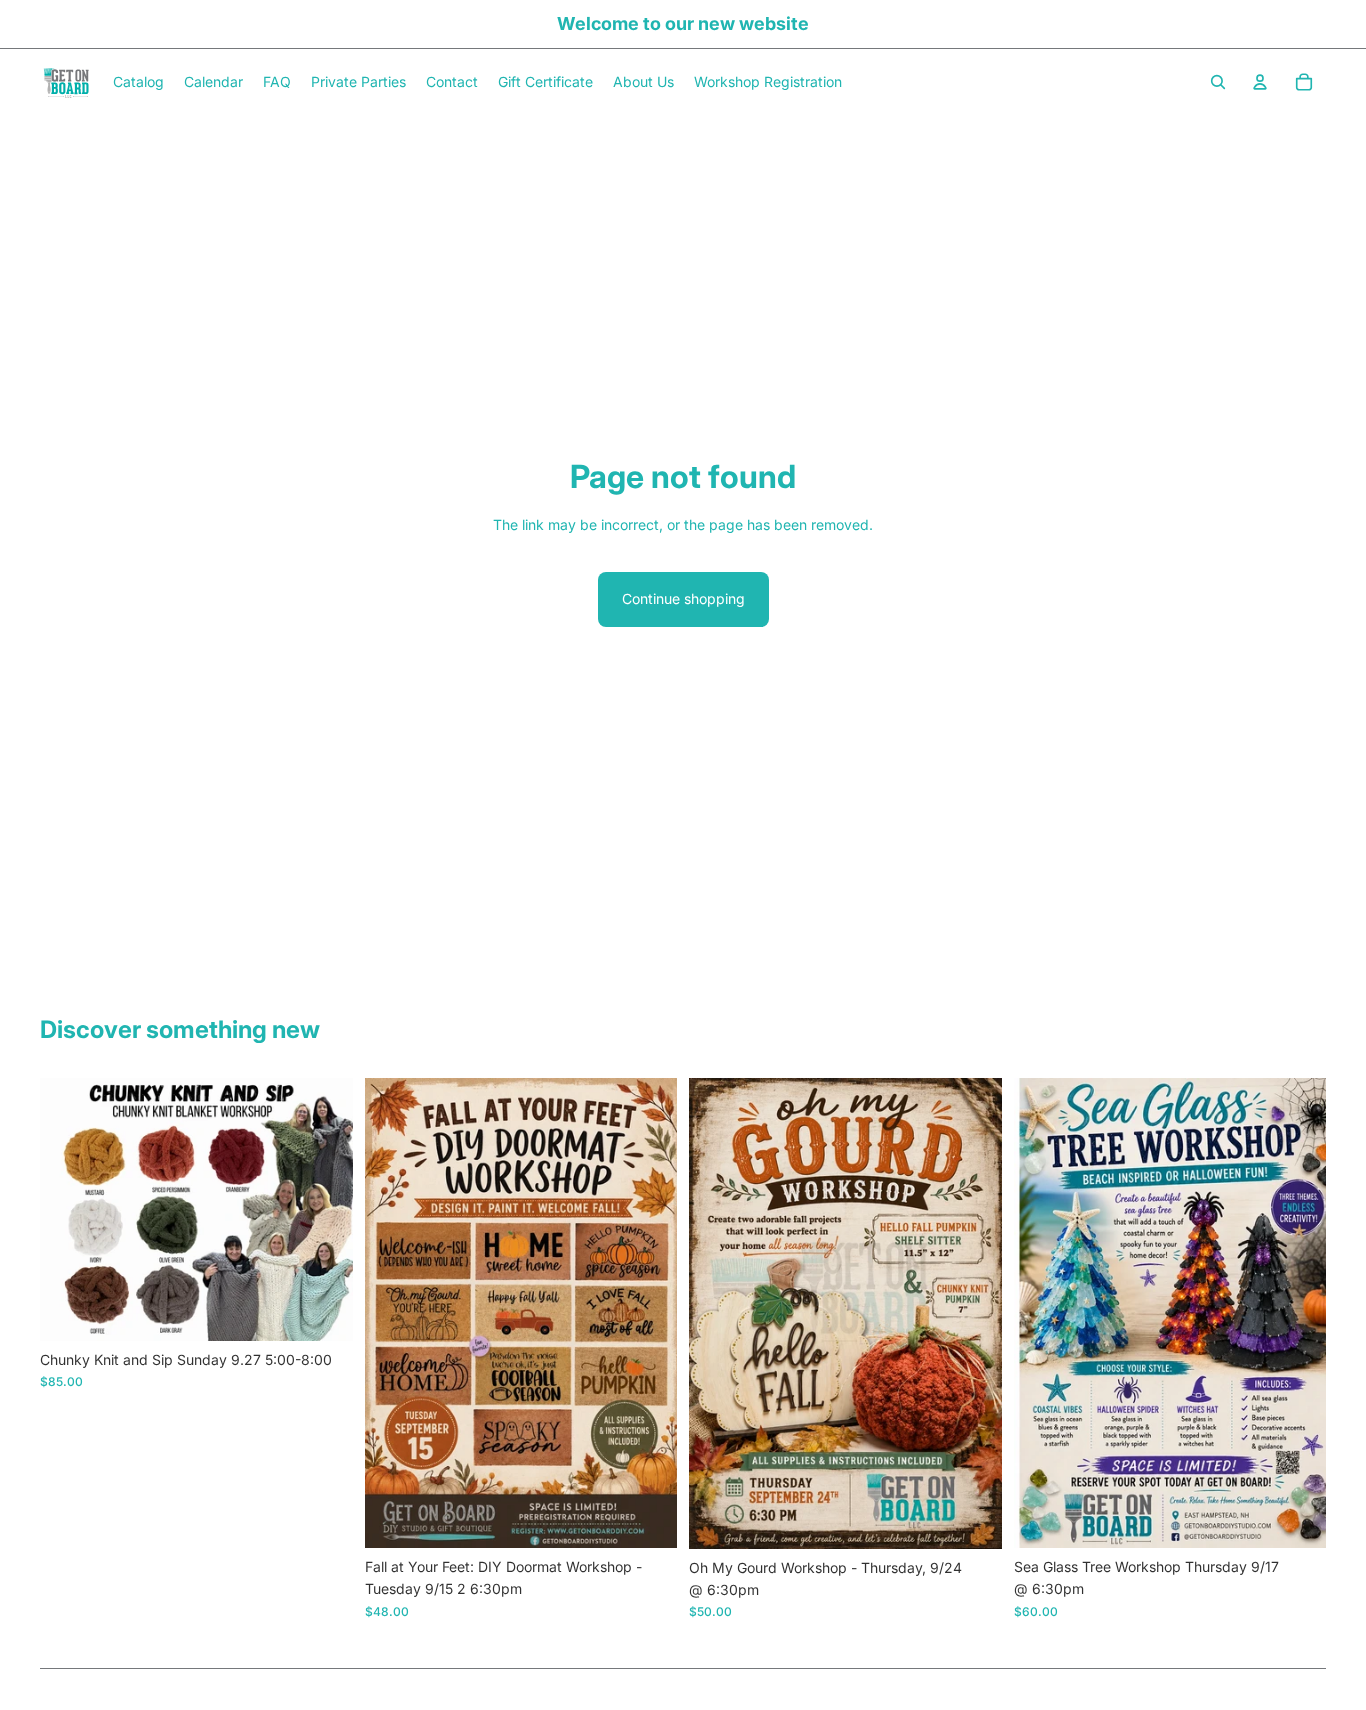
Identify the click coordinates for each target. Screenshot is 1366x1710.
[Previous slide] (70, 1210)
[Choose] (322, 1310)
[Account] (1260, 82)
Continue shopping (683, 598)
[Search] (1218, 82)
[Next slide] (323, 1210)
